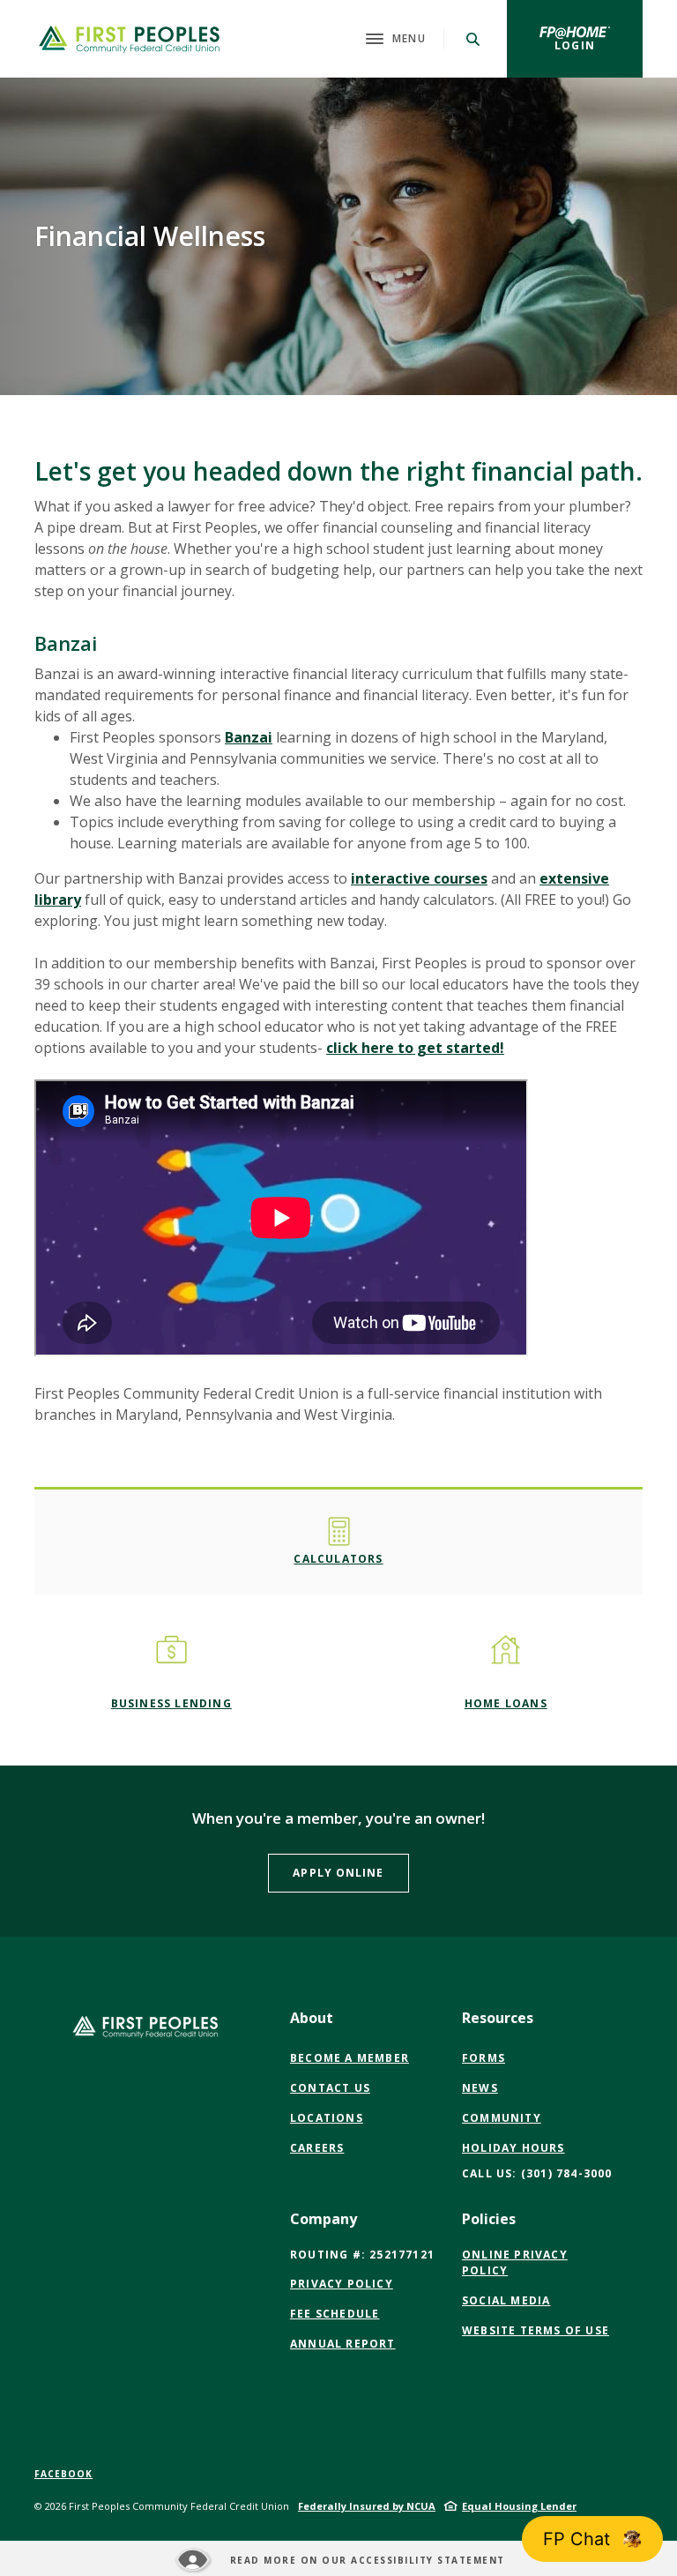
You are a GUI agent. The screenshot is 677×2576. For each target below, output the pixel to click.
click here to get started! (415, 1048)
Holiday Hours (513, 2148)
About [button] (312, 2018)
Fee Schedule (335, 2314)
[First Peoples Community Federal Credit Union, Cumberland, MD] (129, 39)
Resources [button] (498, 2018)
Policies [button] (489, 2219)
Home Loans (506, 1703)
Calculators (338, 1559)
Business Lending (171, 1703)
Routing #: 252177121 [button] (362, 2255)
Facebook (63, 2474)
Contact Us (330, 2088)
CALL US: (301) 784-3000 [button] (537, 2173)
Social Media (506, 2301)
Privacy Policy (342, 2284)
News (480, 2088)
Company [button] (324, 2219)
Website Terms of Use (536, 2331)
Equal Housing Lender (519, 2506)
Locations (327, 2118)
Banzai (249, 737)
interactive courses (419, 878)
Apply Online (350, 1872)
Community (502, 2118)
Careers (317, 2148)
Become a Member (350, 2058)
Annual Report (343, 2344)
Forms (484, 2058)
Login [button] (599, 45)
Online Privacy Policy (515, 2263)
